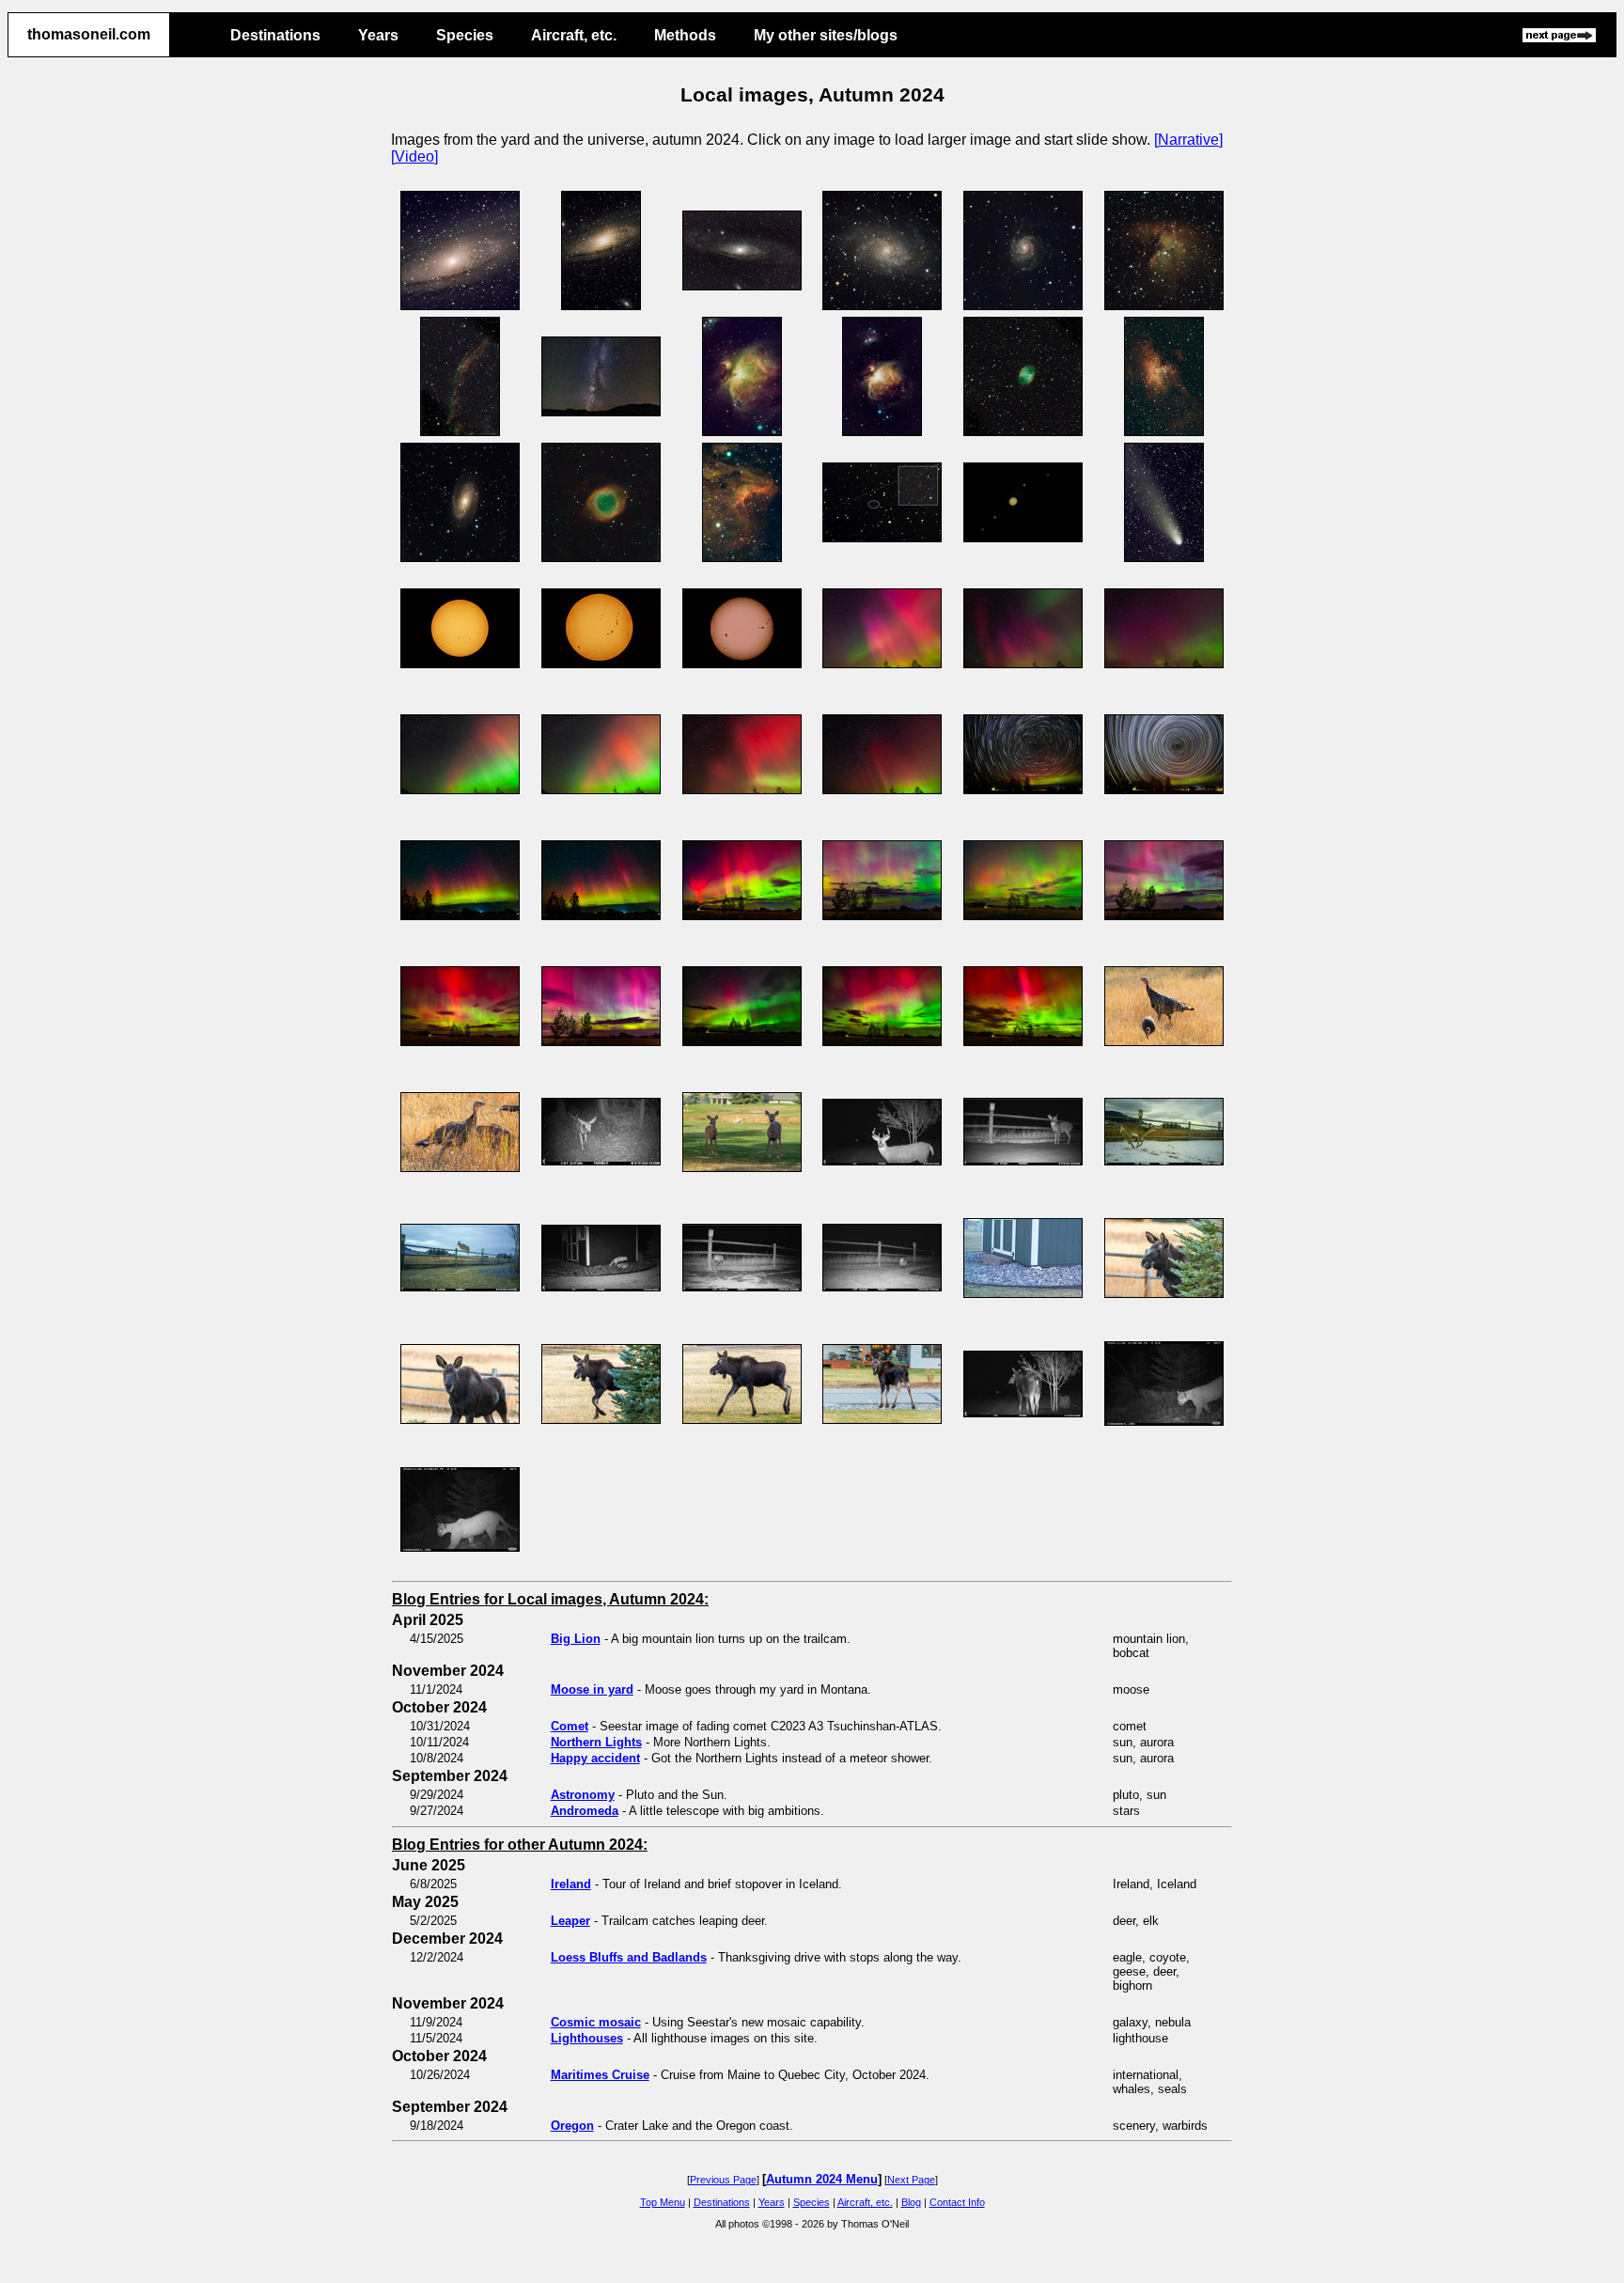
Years (378, 35)
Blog (911, 2202)
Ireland (571, 1884)
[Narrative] (1188, 140)
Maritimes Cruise (600, 2075)
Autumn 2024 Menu (822, 2179)
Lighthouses (587, 2038)
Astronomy (583, 1795)
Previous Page (723, 2180)
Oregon (572, 2126)
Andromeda (585, 1811)
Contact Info (957, 2202)
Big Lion (576, 1639)
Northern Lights (596, 1742)
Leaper (570, 1921)
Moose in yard (592, 1689)
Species (465, 35)
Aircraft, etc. (574, 35)
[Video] (414, 156)
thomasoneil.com (89, 34)
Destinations (275, 35)
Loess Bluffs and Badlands (629, 1957)
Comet (570, 1726)
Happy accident (595, 1758)
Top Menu (663, 2202)
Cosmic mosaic (596, 2022)
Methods (685, 35)
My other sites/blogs (826, 35)
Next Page (911, 2180)
